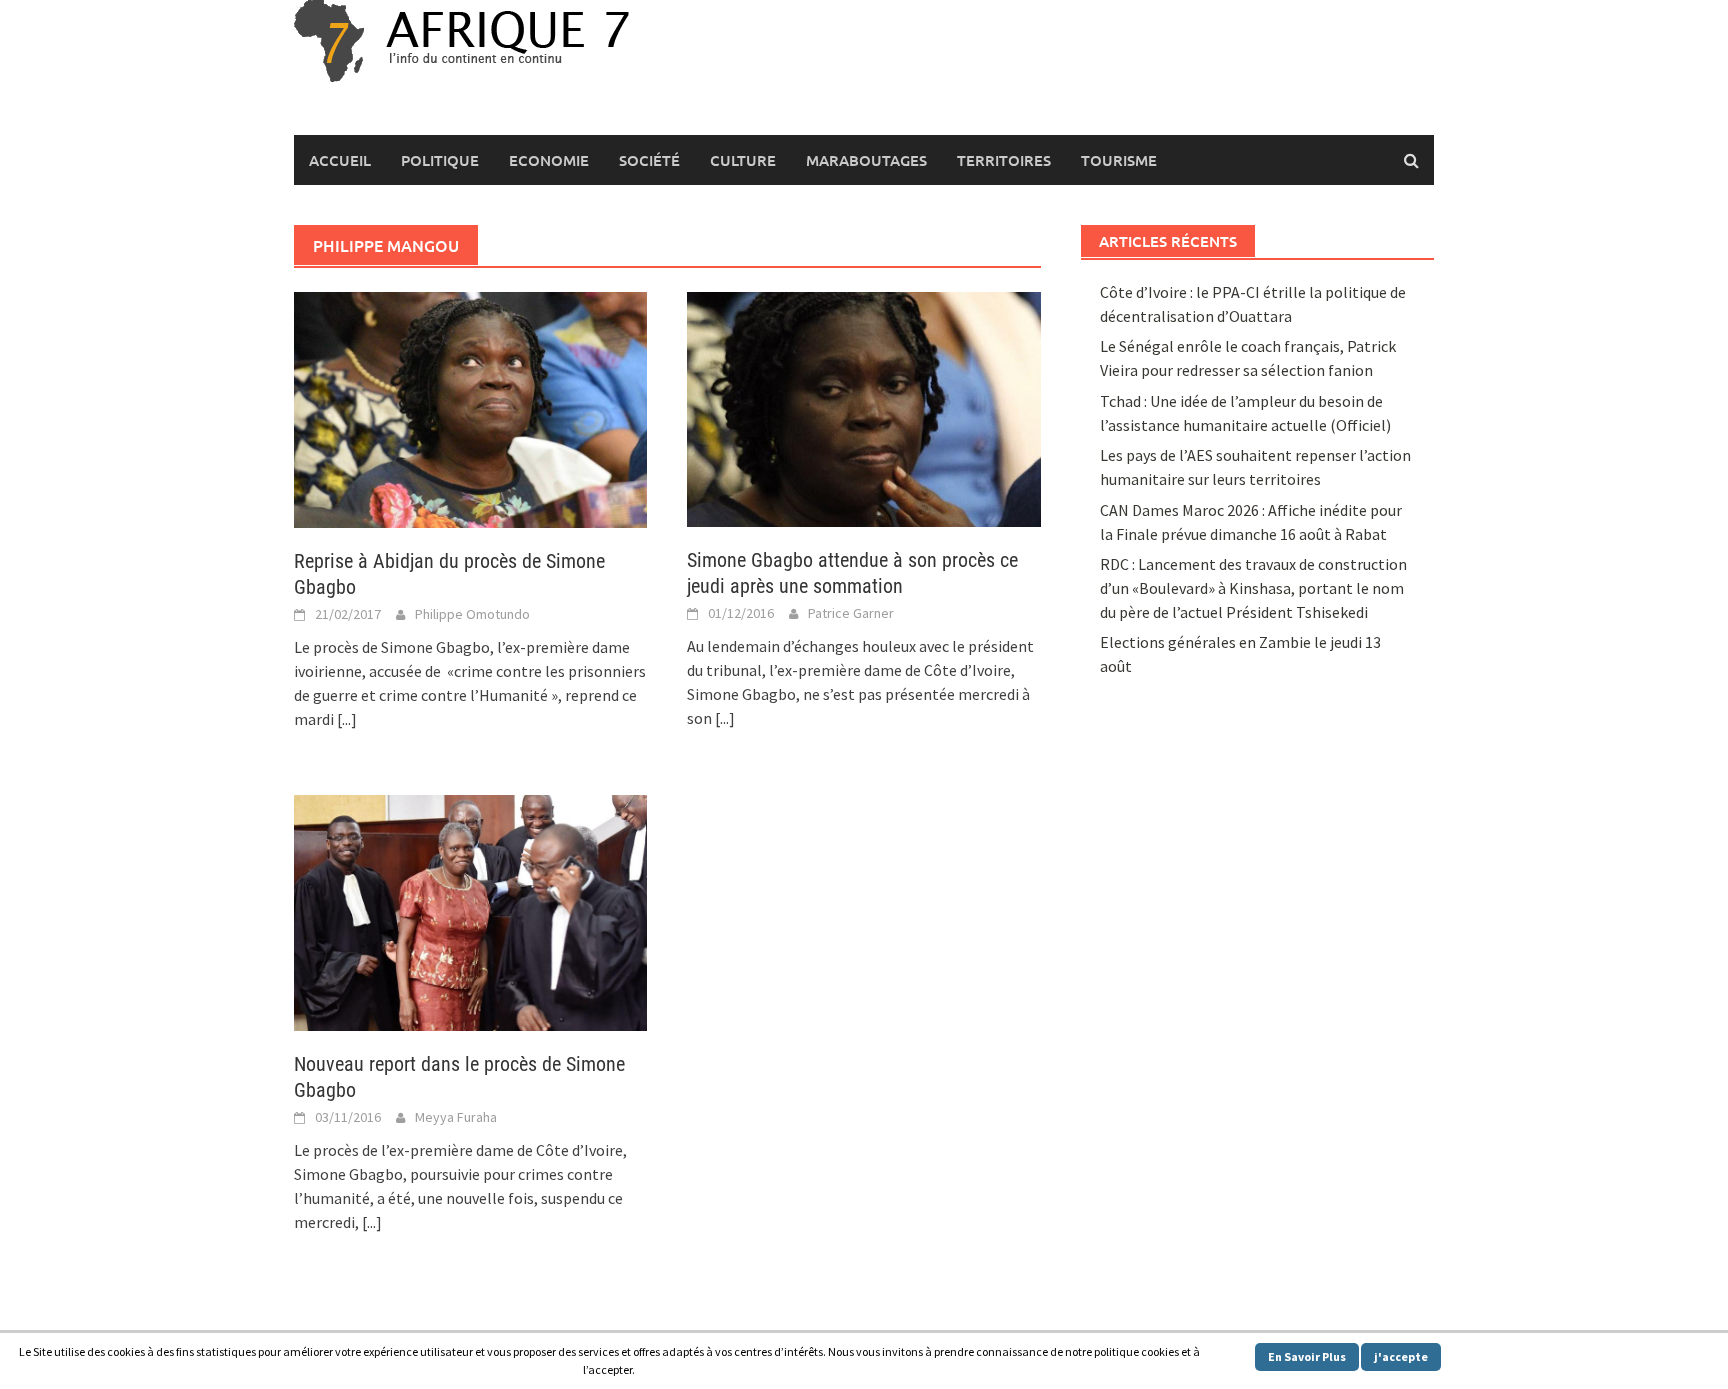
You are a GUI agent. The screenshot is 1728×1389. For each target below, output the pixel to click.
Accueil (340, 160)
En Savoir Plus (1307, 1356)
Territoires (1004, 160)
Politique (440, 160)
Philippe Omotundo (472, 614)
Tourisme (1119, 160)
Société (649, 160)
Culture (743, 160)
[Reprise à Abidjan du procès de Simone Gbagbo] (470, 408)
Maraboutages (866, 160)
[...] (347, 719)
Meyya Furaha (456, 1117)
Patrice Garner (851, 613)
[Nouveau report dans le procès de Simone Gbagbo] (470, 911)
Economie (549, 160)
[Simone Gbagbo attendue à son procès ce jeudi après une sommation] (863, 408)
